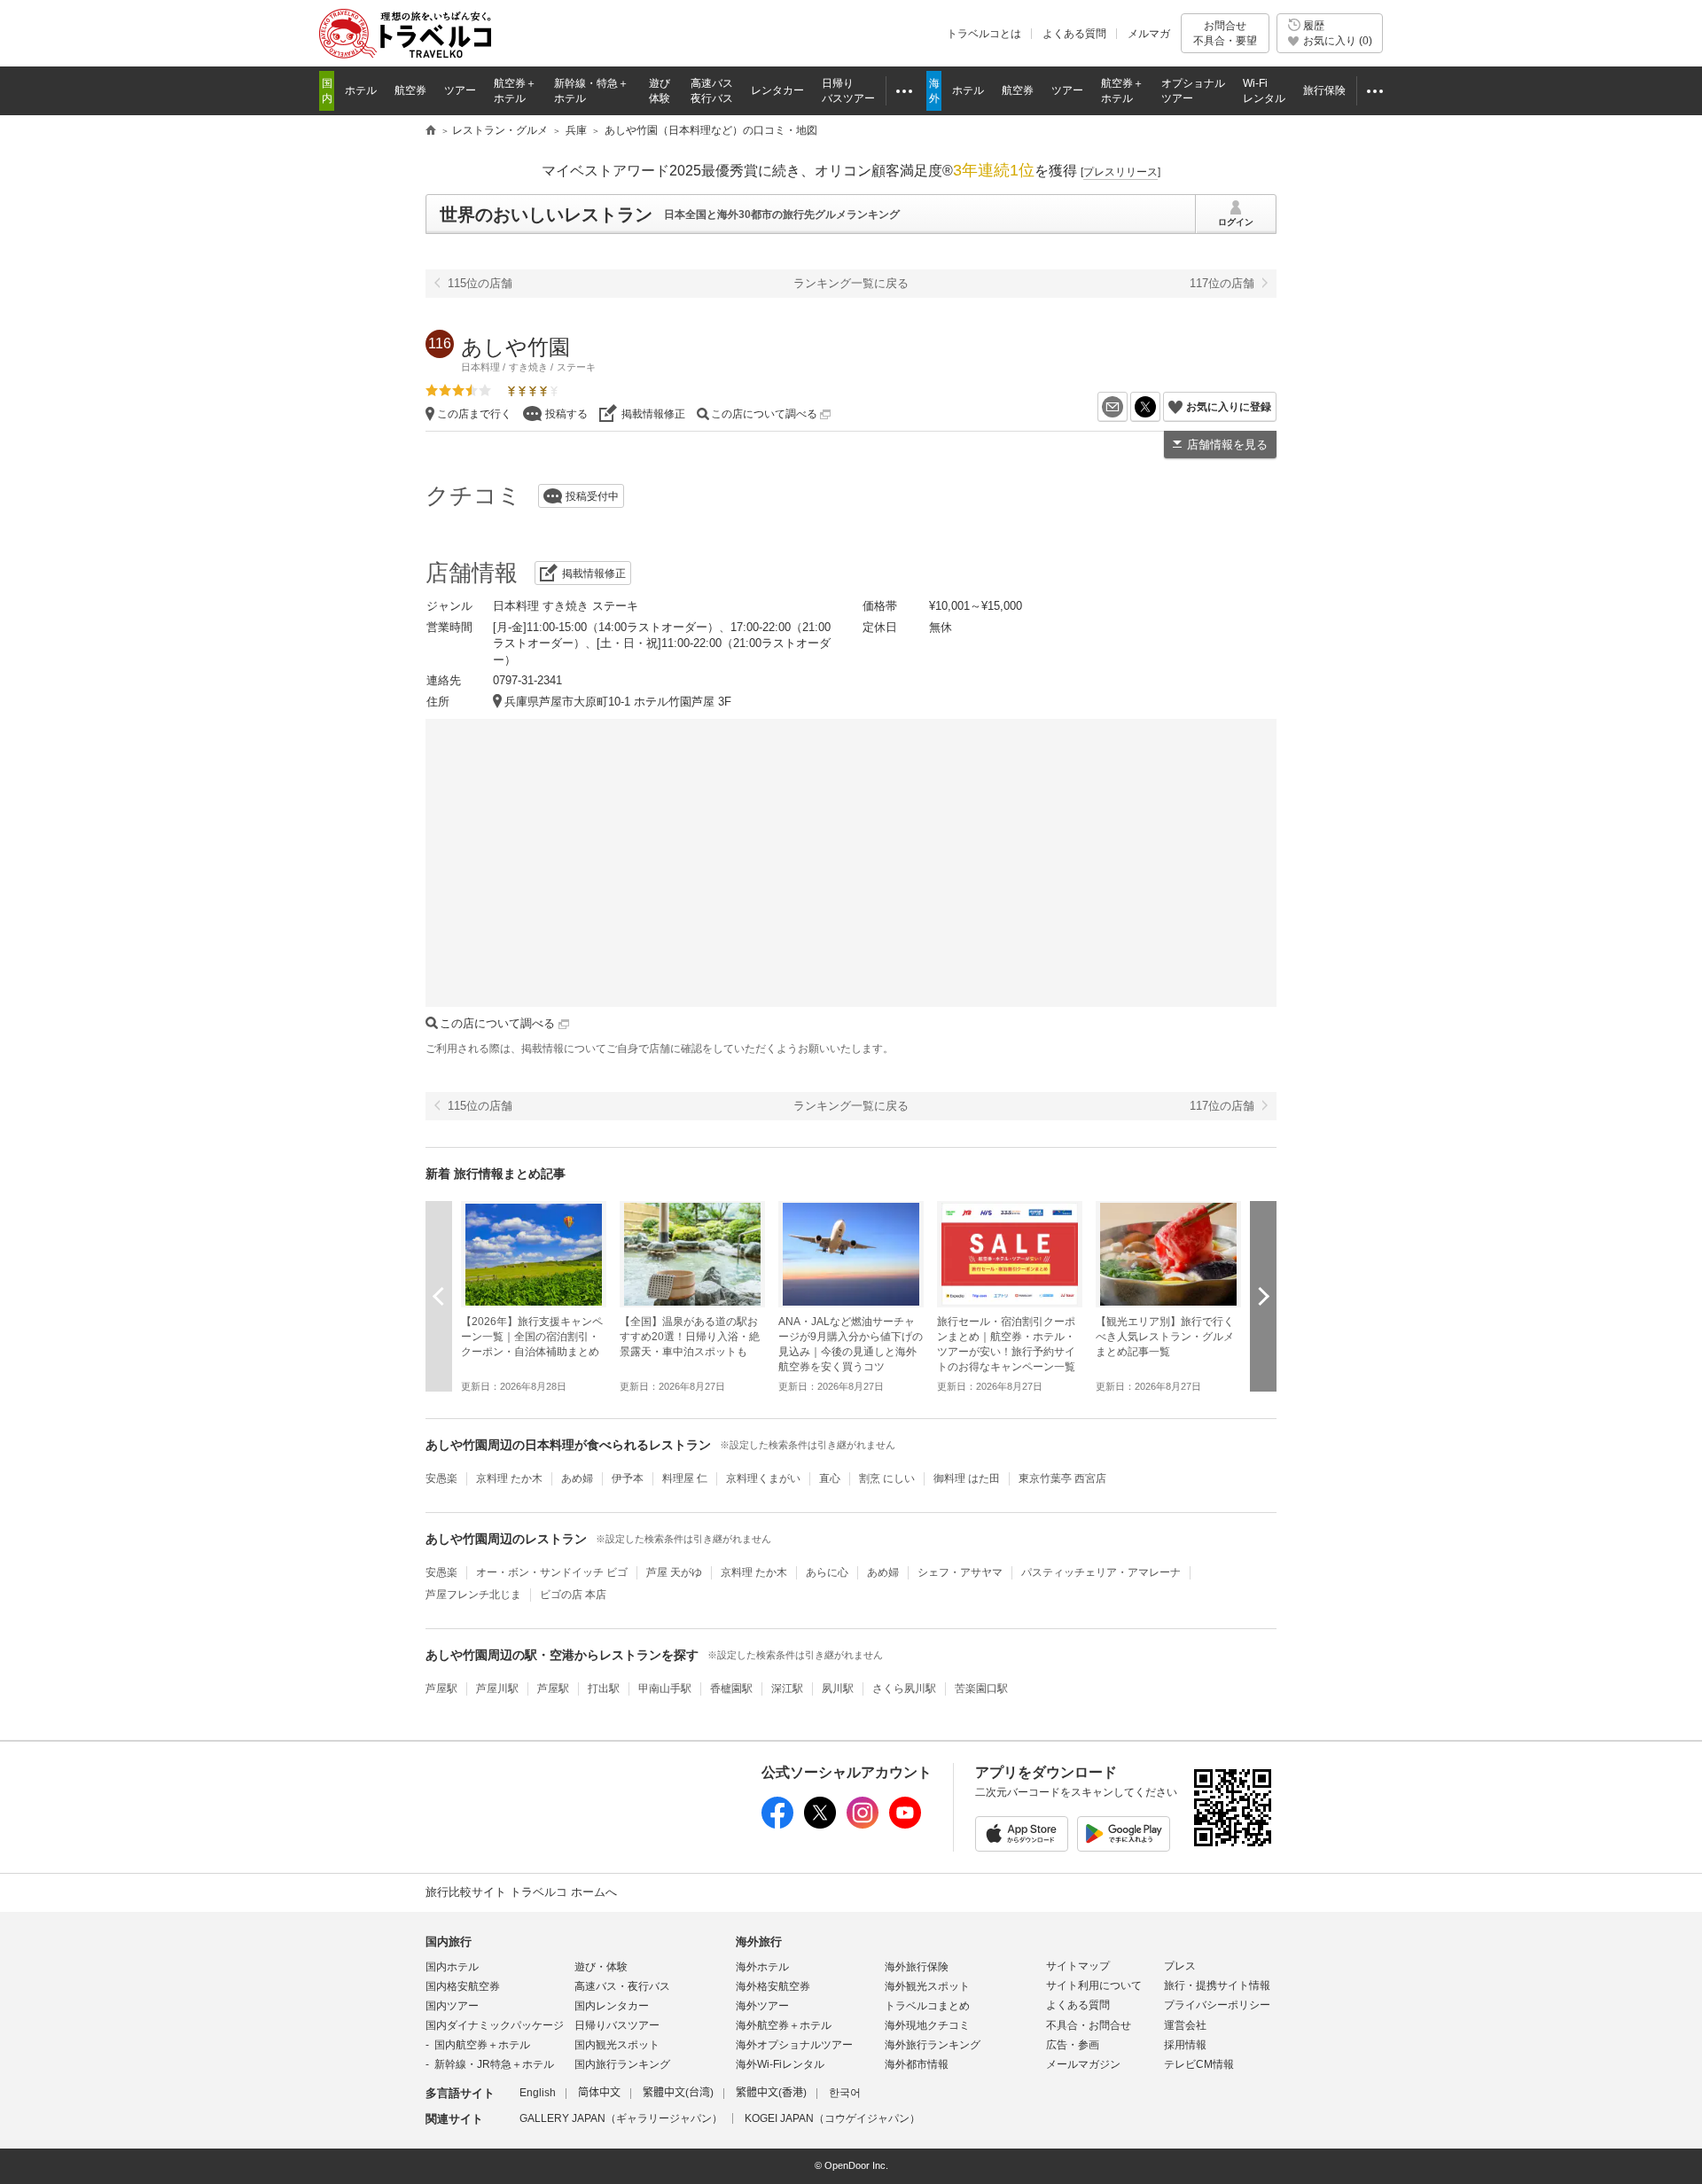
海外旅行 (759, 1942)
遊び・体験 (601, 1967)
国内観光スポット (617, 2045)
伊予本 (628, 1478)
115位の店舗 (480, 283)
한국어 (845, 2093)
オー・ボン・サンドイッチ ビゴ (552, 1572)
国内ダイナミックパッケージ (495, 2025)
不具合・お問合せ (1089, 2025)
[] (1120, 172)
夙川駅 (838, 1689)
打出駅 (604, 1689)
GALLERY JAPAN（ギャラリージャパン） (621, 2118)
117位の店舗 (1222, 283)
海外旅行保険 (917, 1967)
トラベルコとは (984, 34)
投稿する (566, 414)
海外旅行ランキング (933, 2045)
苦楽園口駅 (981, 1689)
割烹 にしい (887, 1478)
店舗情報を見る (1227, 445)
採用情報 (1185, 2045)
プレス (1180, 1966)
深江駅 (787, 1689)
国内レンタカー (612, 2006)
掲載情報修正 (653, 414)
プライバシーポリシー (1217, 2005)
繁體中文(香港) (771, 2093)
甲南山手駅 (665, 1689)
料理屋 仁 (685, 1478)
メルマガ (1149, 34)
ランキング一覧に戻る (851, 283)
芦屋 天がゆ (674, 1572)
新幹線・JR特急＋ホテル (494, 2064)
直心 (830, 1478)
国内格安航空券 (463, 1986)
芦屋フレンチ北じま (473, 1595)
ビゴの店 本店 (573, 1595)
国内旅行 (449, 1942)
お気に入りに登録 (1229, 407)
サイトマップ (1078, 1966)
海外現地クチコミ (927, 2025)
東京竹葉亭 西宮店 (1062, 1478)
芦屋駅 (441, 1689)
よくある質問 (1074, 34)
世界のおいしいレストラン (546, 214)
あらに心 (827, 1572)
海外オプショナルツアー (794, 2045)
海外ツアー (762, 2006)
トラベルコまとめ (927, 2006)
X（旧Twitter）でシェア (1160, 407)
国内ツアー (452, 2006)
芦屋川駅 (497, 1689)
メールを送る (1127, 407)
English (538, 2093)
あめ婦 (577, 1478)
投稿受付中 (592, 496)
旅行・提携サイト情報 (1217, 1985)
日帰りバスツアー (617, 2025)
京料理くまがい (763, 1478)
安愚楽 (441, 1478)
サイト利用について (1094, 1985)
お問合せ (1225, 33)
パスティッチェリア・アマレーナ (1101, 1572)
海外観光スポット (927, 1986)
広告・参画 (1073, 2045)
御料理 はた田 (967, 1478)
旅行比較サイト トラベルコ (431, 131)
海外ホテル (762, 1967)
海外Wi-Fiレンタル (780, 2064)
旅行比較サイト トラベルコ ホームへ (521, 1892)
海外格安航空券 (773, 1986)
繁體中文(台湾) (678, 2093)
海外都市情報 (917, 2064)
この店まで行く (474, 414)
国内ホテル (452, 1967)
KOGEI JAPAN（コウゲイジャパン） (832, 2118)
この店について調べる (765, 414)
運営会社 (1185, 2025)
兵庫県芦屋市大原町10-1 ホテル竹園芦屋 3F (618, 702)
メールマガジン (1083, 2064)
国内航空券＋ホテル (482, 2045)
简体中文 (599, 2093)
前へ (439, 1296)
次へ (1263, 1296)
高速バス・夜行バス (622, 1986)
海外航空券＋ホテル (784, 2025)
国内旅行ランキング (622, 2064)
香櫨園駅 (731, 1689)
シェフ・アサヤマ (960, 1572)
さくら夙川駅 (904, 1689)
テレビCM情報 (1199, 2064)
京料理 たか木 (509, 1478)
